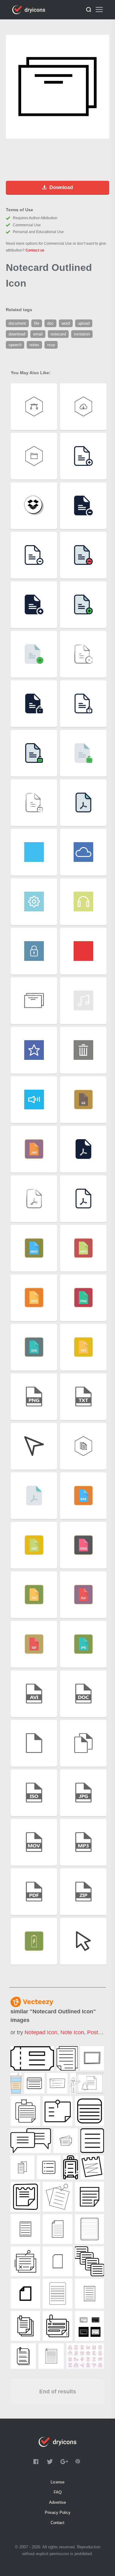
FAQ (58, 2492)
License (57, 2482)
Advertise (57, 2502)
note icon (72, 2032)
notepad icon (41, 2032)
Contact (57, 2523)
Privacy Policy (58, 2513)
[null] (32, 2058)
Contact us (35, 250)
